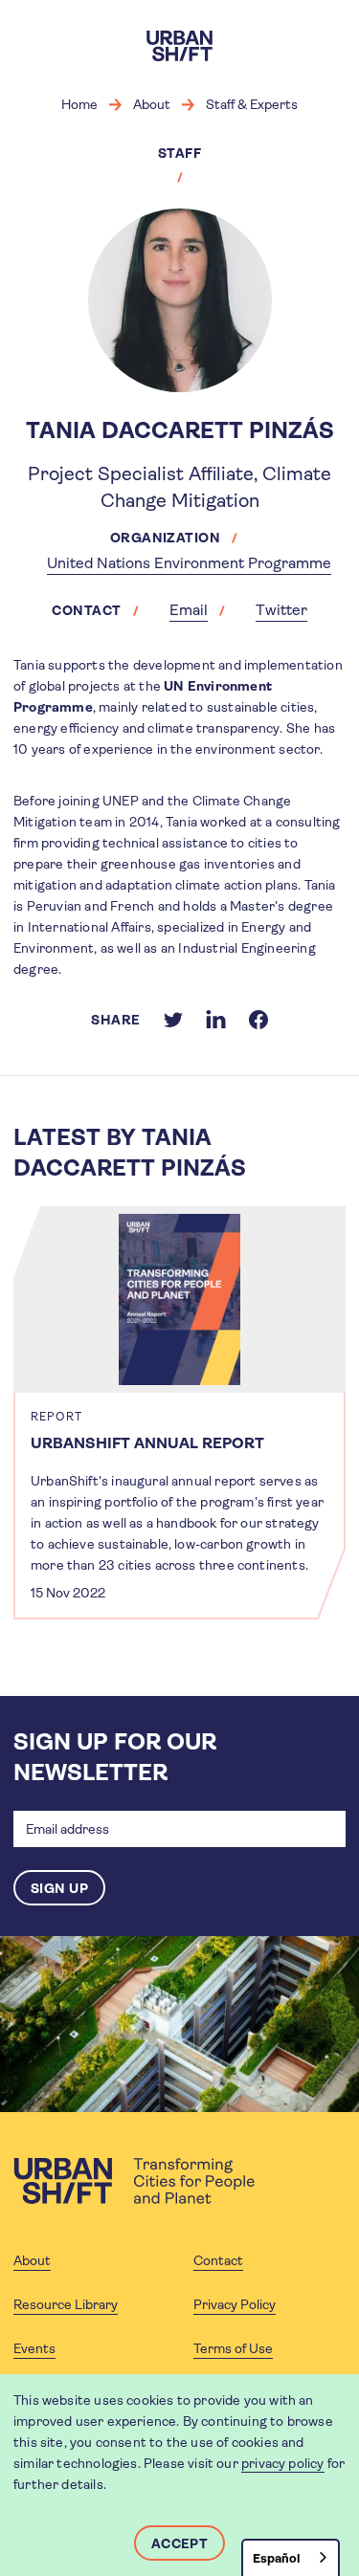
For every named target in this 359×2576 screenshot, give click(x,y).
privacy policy (283, 2463)
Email (189, 610)
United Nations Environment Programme (189, 563)
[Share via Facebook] (258, 1020)
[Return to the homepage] (134, 2181)
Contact (218, 2260)
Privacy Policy (235, 2304)
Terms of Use (233, 2348)
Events (34, 2348)
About (152, 104)
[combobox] (291, 2557)
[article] (179, 1413)
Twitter (281, 610)
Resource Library (66, 2304)
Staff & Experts (252, 104)
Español (276, 2558)
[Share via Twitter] (173, 1020)
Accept (180, 2543)
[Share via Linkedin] (216, 1020)
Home (79, 104)
